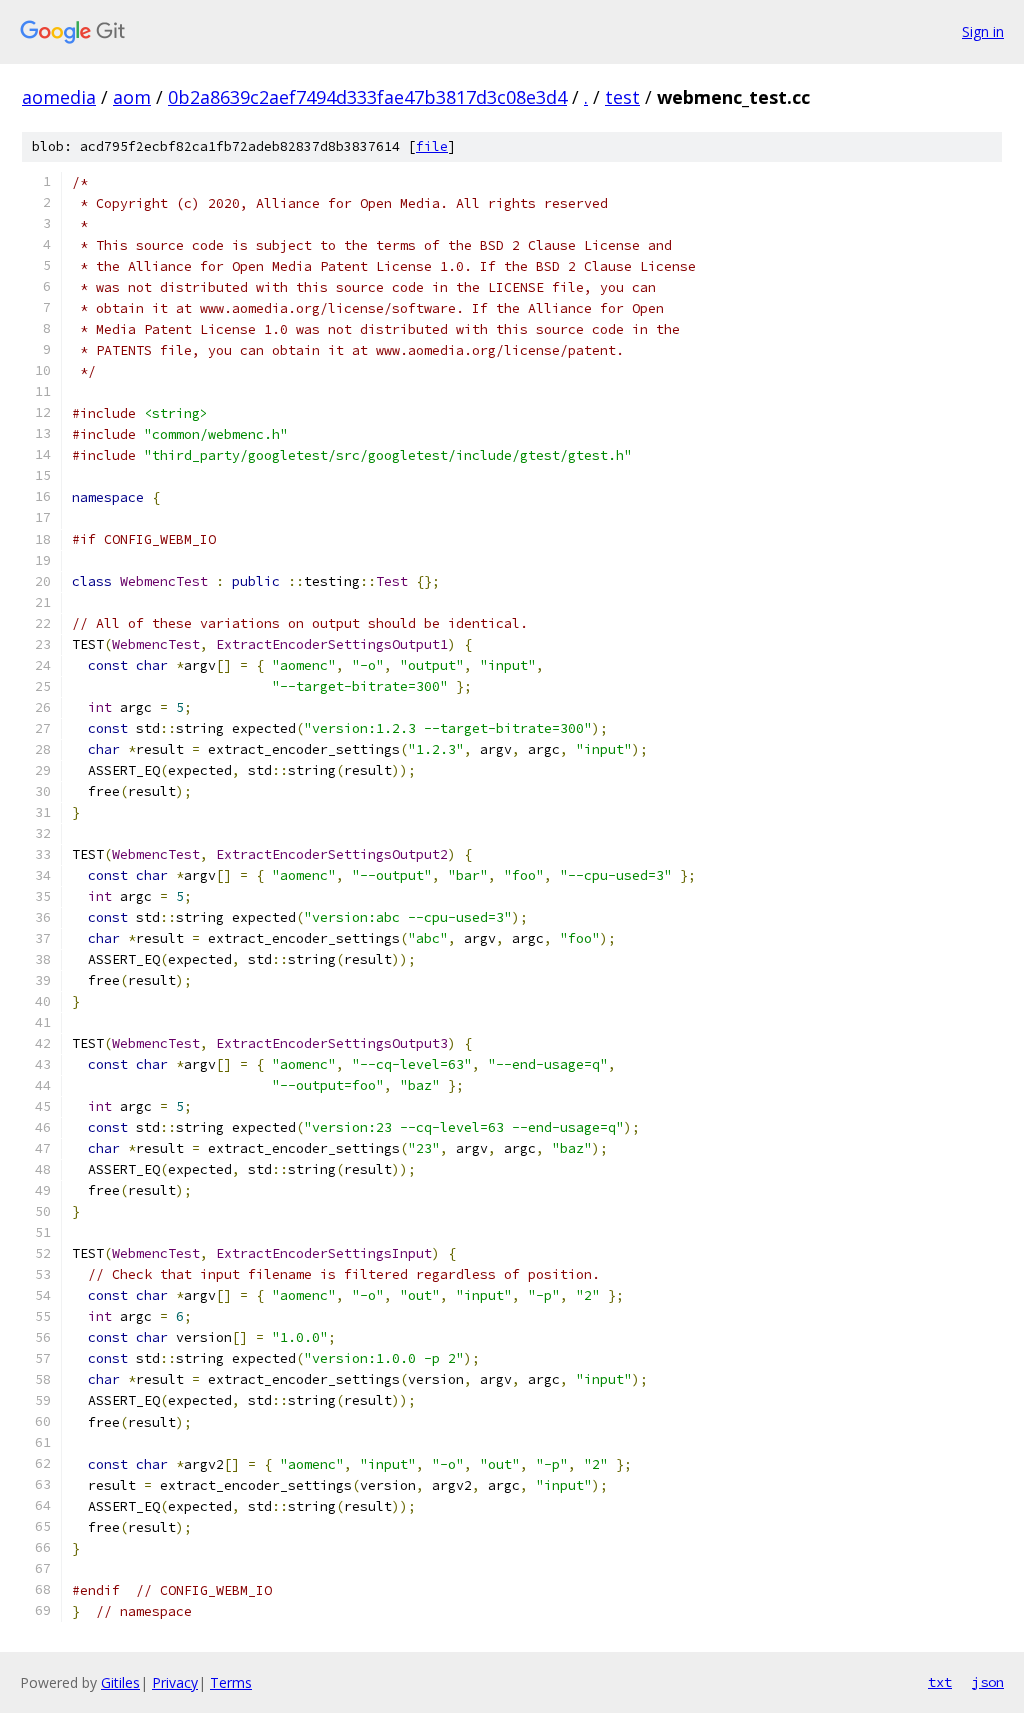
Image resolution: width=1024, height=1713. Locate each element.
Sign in (983, 31)
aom (132, 97)
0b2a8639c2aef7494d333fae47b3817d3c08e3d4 (367, 97)
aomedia (59, 97)
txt (940, 1682)
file (432, 146)
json (988, 1682)
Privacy (175, 1682)
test (622, 97)
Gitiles (120, 1682)
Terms (231, 1682)
